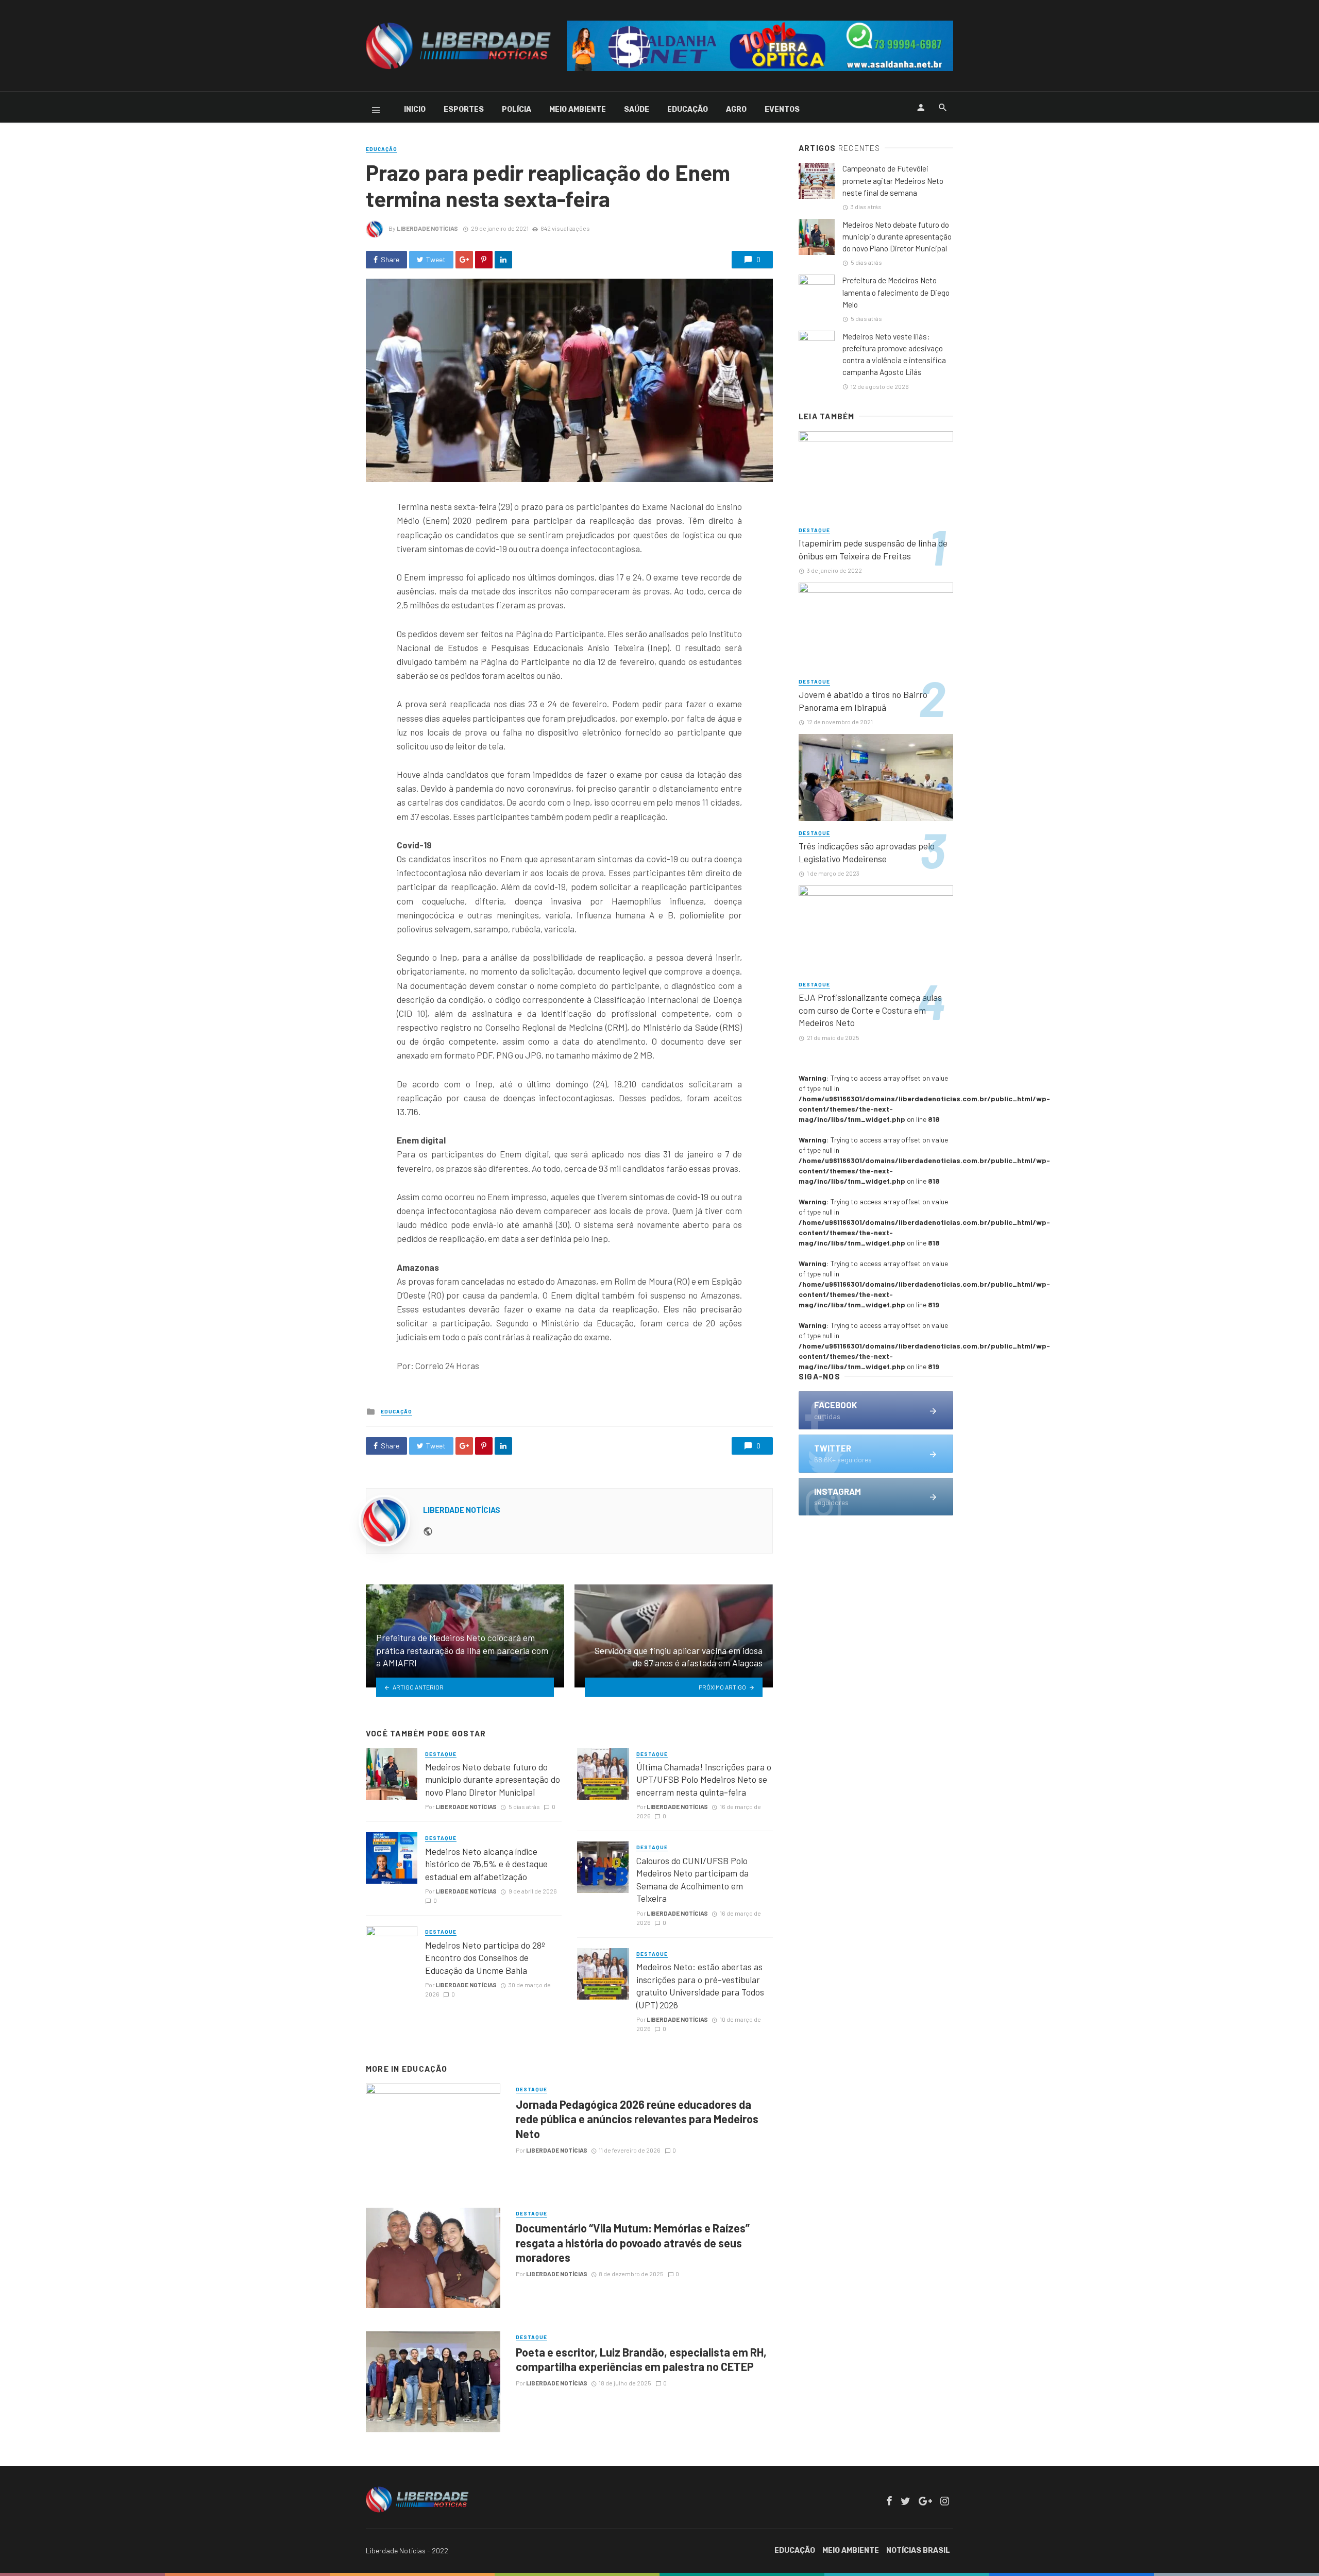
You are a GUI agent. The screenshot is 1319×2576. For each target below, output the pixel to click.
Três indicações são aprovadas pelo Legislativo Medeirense (867, 852)
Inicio (415, 109)
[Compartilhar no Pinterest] (484, 260)
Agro (736, 109)
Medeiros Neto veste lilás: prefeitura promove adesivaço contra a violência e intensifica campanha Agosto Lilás (894, 354)
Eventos (782, 109)
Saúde (637, 109)
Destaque (441, 1754)
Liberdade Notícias (427, 228)
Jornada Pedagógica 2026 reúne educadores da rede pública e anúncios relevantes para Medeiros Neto (637, 2119)
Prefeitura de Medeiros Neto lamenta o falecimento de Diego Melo (896, 292)
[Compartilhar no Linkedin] (503, 260)
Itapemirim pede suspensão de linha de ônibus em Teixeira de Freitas (873, 549)
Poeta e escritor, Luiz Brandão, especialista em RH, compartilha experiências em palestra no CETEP (641, 2359)
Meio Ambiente (578, 109)
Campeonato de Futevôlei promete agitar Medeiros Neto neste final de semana (893, 180)
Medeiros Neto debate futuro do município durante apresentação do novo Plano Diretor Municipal (493, 1779)
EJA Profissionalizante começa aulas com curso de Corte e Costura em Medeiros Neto (870, 1010)
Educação (688, 109)
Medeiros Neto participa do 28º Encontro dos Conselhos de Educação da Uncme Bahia (485, 1958)
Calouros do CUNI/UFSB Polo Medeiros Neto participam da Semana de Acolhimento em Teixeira (692, 1880)
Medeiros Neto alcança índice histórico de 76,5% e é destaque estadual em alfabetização (486, 1864)
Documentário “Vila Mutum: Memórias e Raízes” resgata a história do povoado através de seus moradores (633, 2242)
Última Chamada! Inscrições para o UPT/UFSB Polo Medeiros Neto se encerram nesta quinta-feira (704, 1779)
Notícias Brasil (918, 2551)
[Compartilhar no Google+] (464, 260)
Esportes (464, 109)
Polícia (517, 109)
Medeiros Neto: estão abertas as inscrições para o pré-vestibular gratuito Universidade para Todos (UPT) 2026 (700, 1986)
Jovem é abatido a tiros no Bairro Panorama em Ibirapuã (863, 701)
